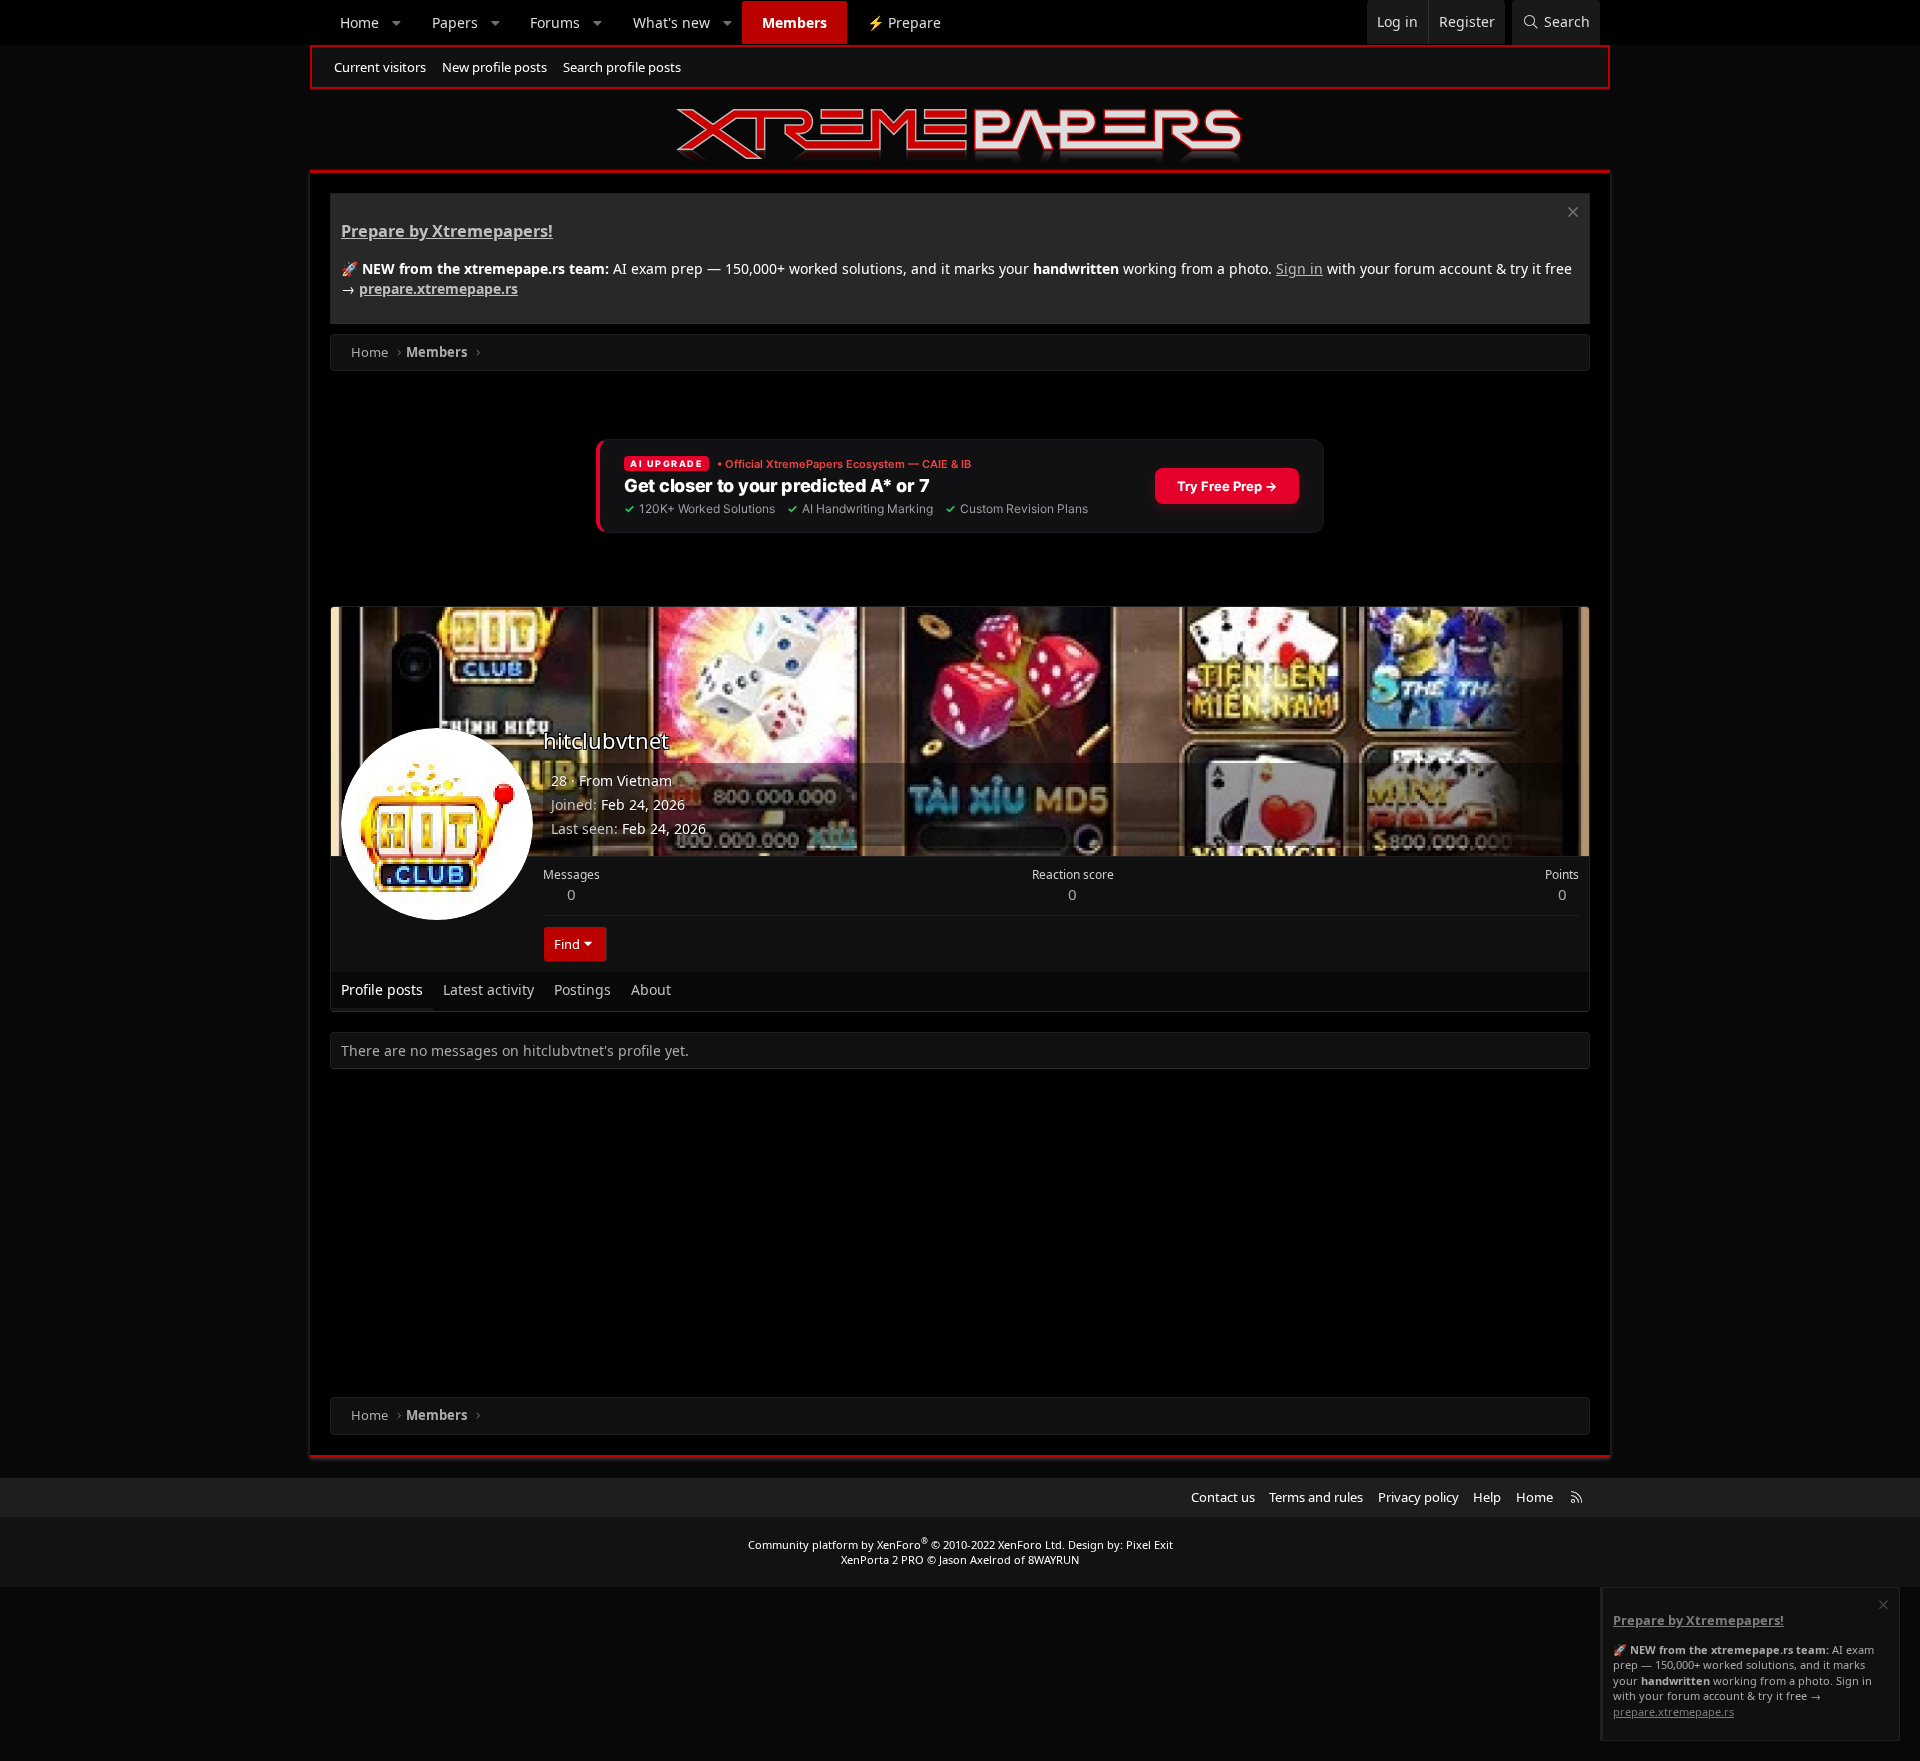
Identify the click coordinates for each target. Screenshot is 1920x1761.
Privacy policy (1418, 1497)
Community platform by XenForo (906, 1544)
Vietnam (644, 780)
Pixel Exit (1149, 1544)
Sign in (1299, 268)
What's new (671, 22)
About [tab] (651, 989)
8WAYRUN (1053, 1559)
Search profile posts (622, 67)
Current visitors (380, 67)
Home (359, 22)
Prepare (904, 22)
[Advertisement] (930, 1237)
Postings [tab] (582, 989)
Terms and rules (1316, 1497)
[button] (397, 23)
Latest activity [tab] (488, 989)
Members (794, 22)
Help (1487, 1497)
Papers (455, 22)
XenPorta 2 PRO (882, 1559)
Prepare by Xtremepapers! (447, 231)
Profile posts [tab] (382, 989)
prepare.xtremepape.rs (438, 288)
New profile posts (494, 67)
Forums (555, 22)
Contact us (1223, 1497)
